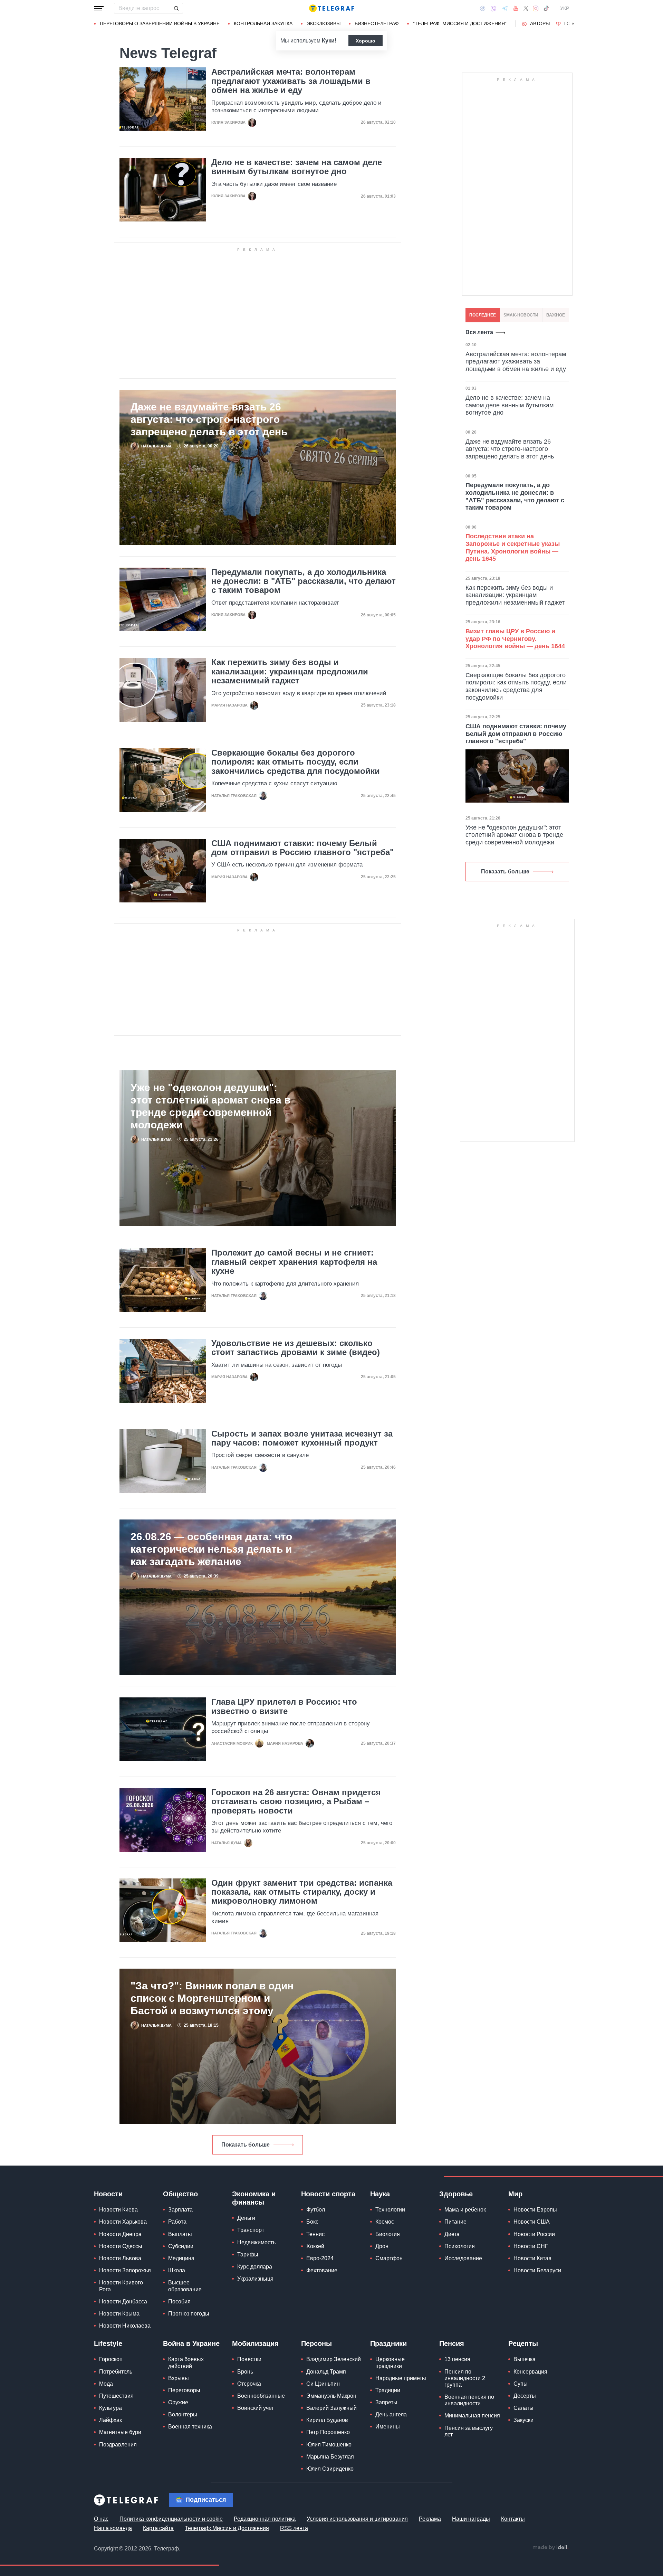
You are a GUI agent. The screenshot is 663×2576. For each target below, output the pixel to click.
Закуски (523, 2420)
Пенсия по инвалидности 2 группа (465, 2378)
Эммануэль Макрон (331, 2396)
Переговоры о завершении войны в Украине (160, 23)
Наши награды (471, 2519)
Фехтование (322, 2270)
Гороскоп (111, 2359)
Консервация (530, 2372)
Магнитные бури (120, 2432)
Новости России (534, 2234)
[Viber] (493, 8)
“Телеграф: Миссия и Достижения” (460, 23)
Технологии (390, 2210)
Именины (388, 2427)
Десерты (525, 2396)
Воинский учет (256, 2408)
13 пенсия (457, 2359)
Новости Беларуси (537, 2270)
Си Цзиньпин (323, 2384)
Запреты (386, 2402)
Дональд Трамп (326, 2372)
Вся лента (479, 332)
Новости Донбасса (123, 2302)
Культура (110, 2408)
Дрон (382, 2246)
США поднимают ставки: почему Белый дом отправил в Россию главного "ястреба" (302, 848)
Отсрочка (249, 2384)
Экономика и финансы (254, 2198)
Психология (460, 2246)
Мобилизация (255, 2343)
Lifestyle (108, 2343)
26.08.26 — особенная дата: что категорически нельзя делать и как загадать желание (211, 1549)
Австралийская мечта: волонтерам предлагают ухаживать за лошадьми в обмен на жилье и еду (291, 81)
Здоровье (456, 2194)
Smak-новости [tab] (521, 315)
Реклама (430, 2519)
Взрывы (179, 2378)
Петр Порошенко (328, 2432)
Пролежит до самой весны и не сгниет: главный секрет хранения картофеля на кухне (294, 1262)
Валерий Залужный (331, 2408)
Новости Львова (120, 2258)
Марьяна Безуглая (330, 2457)
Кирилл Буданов (327, 2420)
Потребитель (116, 2372)
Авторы (540, 23)
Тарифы (248, 2255)
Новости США (532, 2222)
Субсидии (181, 2246)
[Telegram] (505, 8)
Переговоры (184, 2390)
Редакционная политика (265, 2519)
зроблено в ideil (550, 2548)
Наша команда (113, 2528)
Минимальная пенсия (472, 2416)
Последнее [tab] (483, 315)
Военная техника (190, 2427)
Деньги (246, 2218)
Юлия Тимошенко (329, 2445)
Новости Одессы (121, 2246)
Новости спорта (328, 2194)
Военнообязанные (261, 2396)
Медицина (181, 2258)
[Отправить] (176, 8)
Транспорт (251, 2230)
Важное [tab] (556, 315)
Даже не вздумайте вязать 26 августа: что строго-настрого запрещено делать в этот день (209, 419)
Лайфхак (110, 2420)
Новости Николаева (125, 2326)
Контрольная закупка (263, 23)
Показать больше (246, 2145)
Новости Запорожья (125, 2270)
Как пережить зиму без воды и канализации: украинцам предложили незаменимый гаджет (290, 671)
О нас (101, 2519)
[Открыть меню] (99, 8)
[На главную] (331, 8)
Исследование (463, 2258)
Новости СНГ (531, 2246)
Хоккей (315, 2246)
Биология (388, 2234)
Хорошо (366, 41)
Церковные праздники (390, 2362)
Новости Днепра (120, 2234)
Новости (108, 2194)
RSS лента (294, 2528)
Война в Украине (191, 2343)
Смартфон (389, 2258)
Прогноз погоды (189, 2314)
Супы (521, 2384)
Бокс (312, 2222)
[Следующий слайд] (573, 24)
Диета (452, 2234)
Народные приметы (401, 2378)
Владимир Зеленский (334, 2359)
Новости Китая (532, 2258)
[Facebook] (483, 8)
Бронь (245, 2372)
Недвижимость (256, 2242)
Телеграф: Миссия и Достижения (227, 2528)
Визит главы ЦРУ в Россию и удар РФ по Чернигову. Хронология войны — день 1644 (515, 639)
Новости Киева (118, 2210)
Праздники (388, 2343)
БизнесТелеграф (377, 23)
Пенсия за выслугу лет (469, 2431)
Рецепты (523, 2343)
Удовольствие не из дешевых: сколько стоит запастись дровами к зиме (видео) (296, 1348)
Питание (455, 2222)
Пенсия (452, 2343)
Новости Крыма (119, 2314)
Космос (385, 2222)
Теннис (315, 2234)
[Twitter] (526, 8)
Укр (565, 8)
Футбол (316, 2210)
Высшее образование (185, 2286)
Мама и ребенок (465, 2210)
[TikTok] (546, 8)
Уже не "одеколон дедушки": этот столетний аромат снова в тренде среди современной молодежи (210, 1106)
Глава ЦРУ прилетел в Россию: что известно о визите (284, 1706)
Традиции (388, 2390)
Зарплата (180, 2210)
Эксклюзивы (324, 23)
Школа (177, 2270)
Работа (177, 2222)
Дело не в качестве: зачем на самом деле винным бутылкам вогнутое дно (297, 167)
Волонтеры (183, 2414)
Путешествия (116, 2396)
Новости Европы (535, 2210)
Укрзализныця (255, 2279)
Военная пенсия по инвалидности (469, 2400)
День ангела (391, 2414)
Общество (180, 2194)
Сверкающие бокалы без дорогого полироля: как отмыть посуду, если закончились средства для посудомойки (296, 762)
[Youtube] (516, 8)
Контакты (513, 2519)
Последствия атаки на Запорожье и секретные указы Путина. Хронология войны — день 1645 (513, 547)
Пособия (179, 2302)
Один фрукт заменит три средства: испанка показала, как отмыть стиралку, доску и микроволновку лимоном (302, 1892)
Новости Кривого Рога (121, 2286)
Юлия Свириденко (330, 2469)
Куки (328, 41)
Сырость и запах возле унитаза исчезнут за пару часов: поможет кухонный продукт (302, 1438)
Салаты (523, 2408)
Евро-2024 (320, 2258)
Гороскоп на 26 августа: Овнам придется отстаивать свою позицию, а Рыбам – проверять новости (296, 1802)
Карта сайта (158, 2528)
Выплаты (180, 2234)
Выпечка (525, 2359)
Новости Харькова (123, 2222)
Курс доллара (255, 2267)
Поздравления (118, 2445)
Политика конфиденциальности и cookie (171, 2519)
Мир (515, 2194)
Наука (380, 2194)
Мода (106, 2384)
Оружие (178, 2402)
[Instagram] (536, 8)
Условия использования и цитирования (357, 2519)
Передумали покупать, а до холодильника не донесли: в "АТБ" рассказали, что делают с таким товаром (304, 581)
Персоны (316, 2343)
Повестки (249, 2359)
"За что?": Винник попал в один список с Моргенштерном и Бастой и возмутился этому (212, 1998)
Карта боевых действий (186, 2362)
